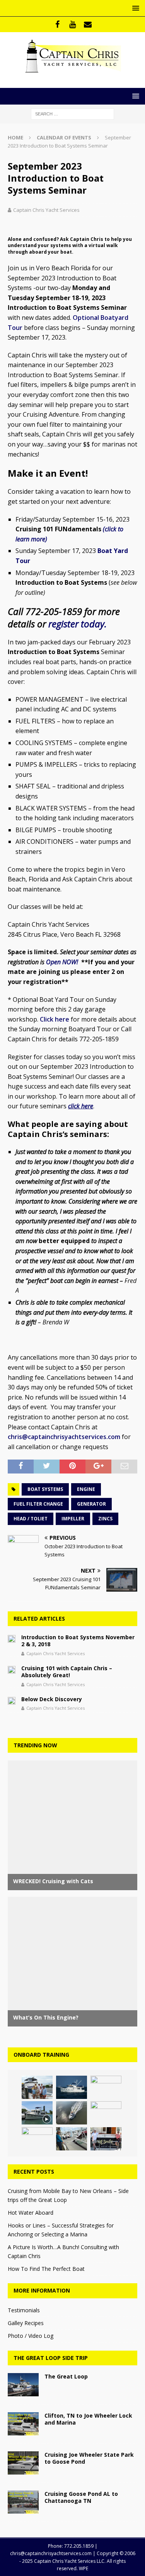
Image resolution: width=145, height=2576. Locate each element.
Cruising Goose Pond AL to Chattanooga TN (81, 2497)
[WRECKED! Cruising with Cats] (72, 2139)
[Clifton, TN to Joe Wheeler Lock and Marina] (23, 2424)
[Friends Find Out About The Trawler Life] (37, 2087)
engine (86, 1489)
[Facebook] (57, 24)
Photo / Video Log (31, 2336)
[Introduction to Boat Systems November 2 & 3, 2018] (12, 1638)
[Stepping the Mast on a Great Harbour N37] (106, 2087)
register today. (78, 624)
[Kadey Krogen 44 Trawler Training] (72, 2087)
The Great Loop (66, 2376)
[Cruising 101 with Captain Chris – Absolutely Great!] (12, 1669)
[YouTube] (72, 24)
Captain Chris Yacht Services (46, 210)
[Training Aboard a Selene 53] (106, 2139)
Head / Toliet (31, 1519)
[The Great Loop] (23, 2385)
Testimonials (24, 2310)
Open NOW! (63, 962)
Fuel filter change (38, 1504)
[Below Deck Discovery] (12, 1700)
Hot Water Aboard (31, 2213)
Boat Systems (45, 1489)
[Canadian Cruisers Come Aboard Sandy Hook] (37, 2139)
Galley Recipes (26, 2323)
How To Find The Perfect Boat (46, 2269)
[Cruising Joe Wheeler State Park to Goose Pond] (23, 2463)
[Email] (88, 24)
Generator (91, 1504)
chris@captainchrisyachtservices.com (64, 1437)
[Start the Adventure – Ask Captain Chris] (72, 2113)
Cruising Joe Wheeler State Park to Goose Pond (89, 2458)
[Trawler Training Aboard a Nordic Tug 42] (37, 2113)
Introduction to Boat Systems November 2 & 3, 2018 (78, 1641)
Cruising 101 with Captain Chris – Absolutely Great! (67, 1672)
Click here (55, 1019)
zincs (105, 1519)
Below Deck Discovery (52, 1699)
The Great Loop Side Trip (51, 2358)
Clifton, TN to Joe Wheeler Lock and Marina (88, 2419)
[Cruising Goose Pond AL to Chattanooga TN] (23, 2502)
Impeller (73, 1519)
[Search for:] (72, 113)
